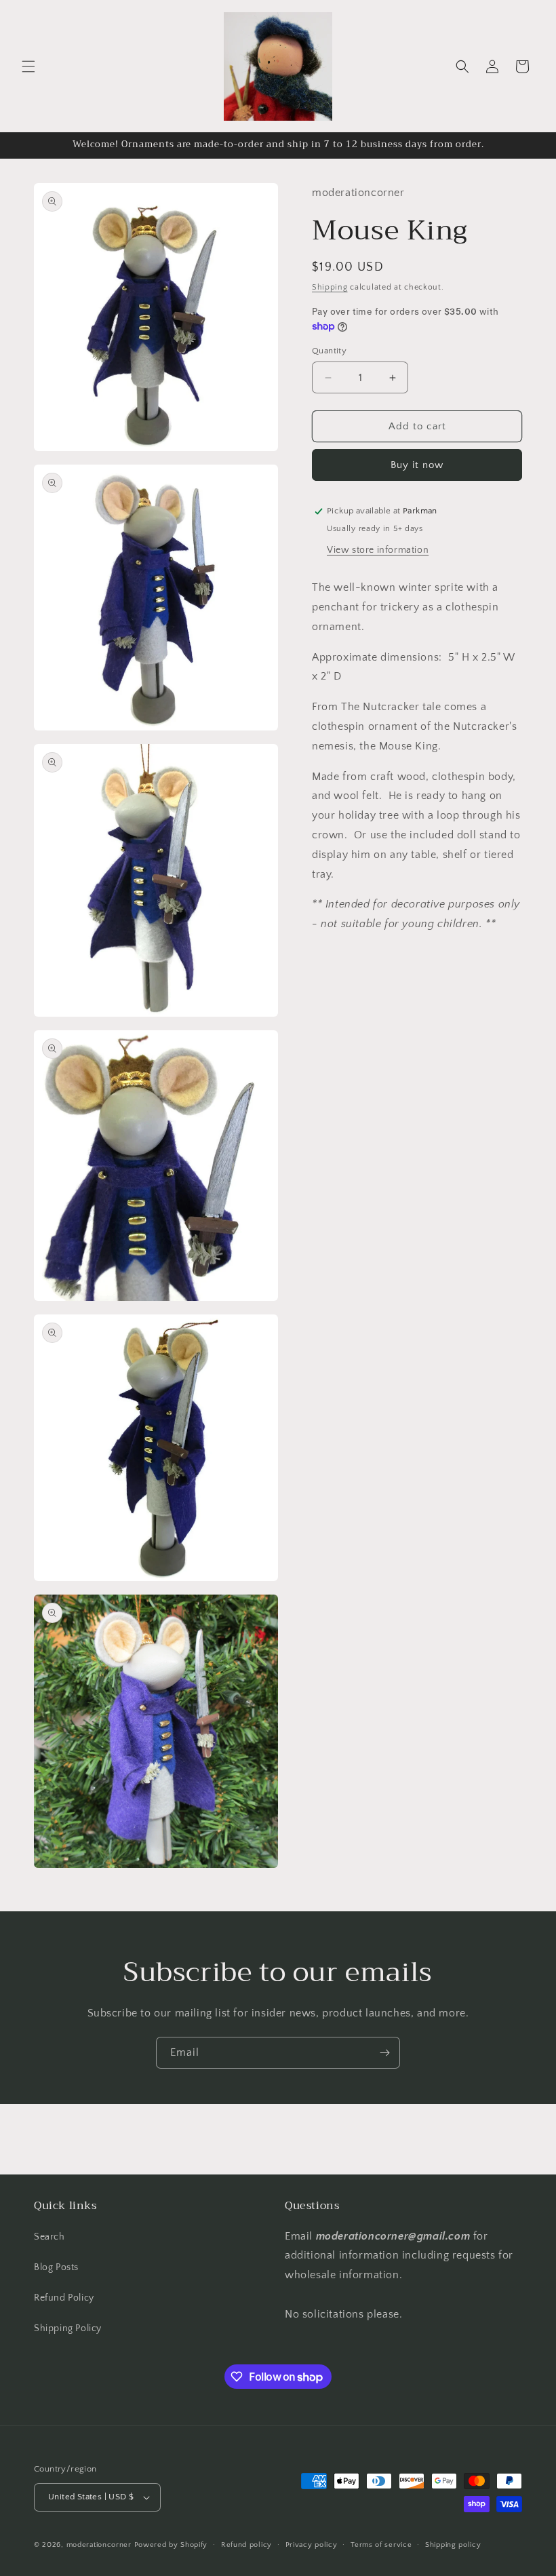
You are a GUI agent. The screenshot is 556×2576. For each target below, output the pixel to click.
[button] (28, 66)
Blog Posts (56, 2267)
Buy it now (417, 465)
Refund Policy (64, 2298)
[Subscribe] (384, 2053)
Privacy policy (312, 2545)
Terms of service (381, 2545)
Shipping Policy (68, 2328)
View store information (378, 550)
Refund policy (246, 2545)
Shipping (330, 287)
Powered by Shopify (171, 2545)
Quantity (329, 351)
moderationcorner (99, 2545)
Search (49, 2237)
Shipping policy (453, 2545)
